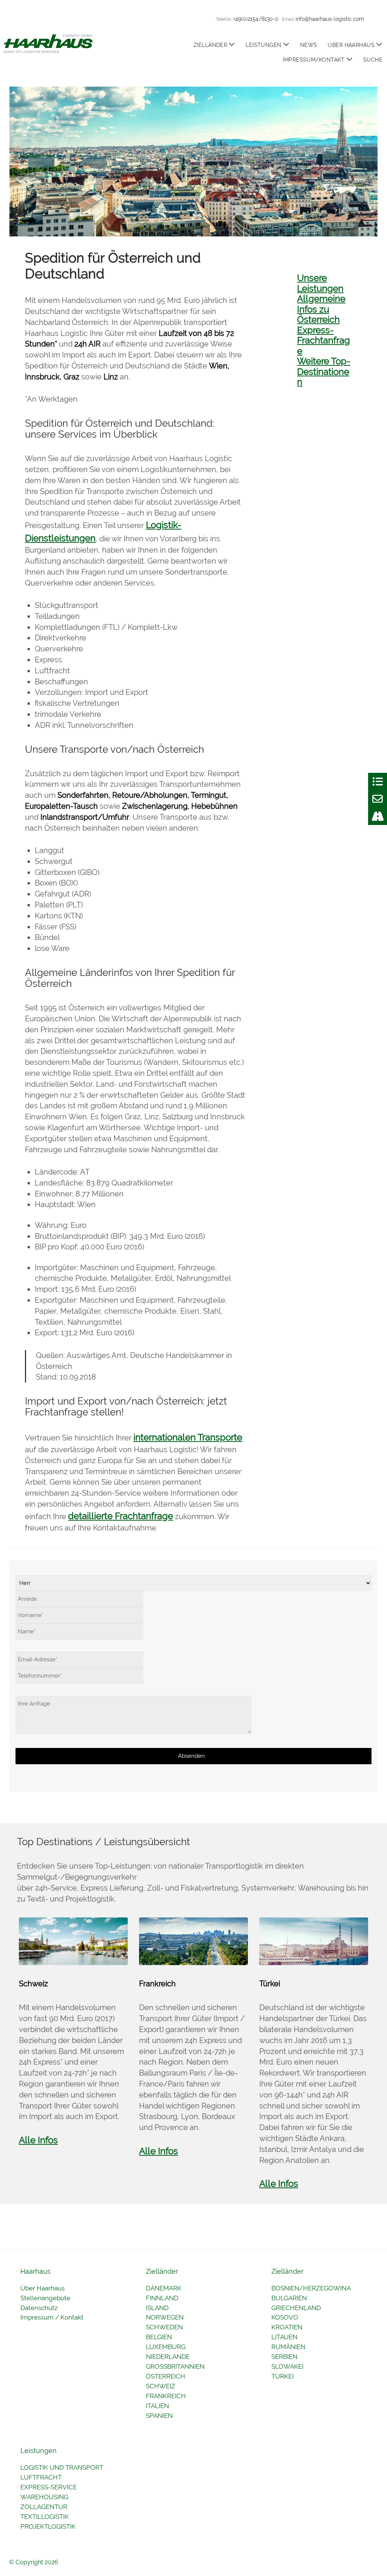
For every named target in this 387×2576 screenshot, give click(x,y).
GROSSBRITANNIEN (175, 2366)
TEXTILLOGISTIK (45, 2517)
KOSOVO (285, 2317)
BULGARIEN (289, 2298)
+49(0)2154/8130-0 (256, 19)
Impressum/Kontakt (313, 60)
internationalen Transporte (188, 1437)
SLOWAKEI (287, 2366)
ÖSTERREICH (166, 2376)
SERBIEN (284, 2357)
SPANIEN (159, 2416)
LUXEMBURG (166, 2347)
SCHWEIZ (161, 2386)
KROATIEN (287, 2327)
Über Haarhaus (351, 45)
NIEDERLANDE (168, 2357)
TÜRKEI (283, 2376)
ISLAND (157, 2308)
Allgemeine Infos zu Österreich (321, 309)
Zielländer (210, 45)
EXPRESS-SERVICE (49, 2487)
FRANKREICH (166, 2396)
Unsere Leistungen (320, 283)
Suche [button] (373, 60)
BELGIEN (159, 2337)
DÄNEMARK (164, 2288)
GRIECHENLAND (296, 2308)
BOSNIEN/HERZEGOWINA (311, 2288)
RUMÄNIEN (288, 2347)
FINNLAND (162, 2298)
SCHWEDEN (164, 2327)
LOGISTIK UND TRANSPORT (62, 2467)
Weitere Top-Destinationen (324, 371)
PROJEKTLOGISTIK (48, 2526)
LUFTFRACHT (41, 2477)
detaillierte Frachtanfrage (121, 1516)
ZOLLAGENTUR (44, 2507)
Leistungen (263, 45)
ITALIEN (157, 2406)
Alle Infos (38, 2140)
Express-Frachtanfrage (324, 340)
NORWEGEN (165, 2317)
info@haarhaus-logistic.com (330, 19)
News (309, 45)
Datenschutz (39, 2308)
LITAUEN (284, 2337)
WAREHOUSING (44, 2497)
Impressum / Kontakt (52, 2317)
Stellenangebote (45, 2298)
